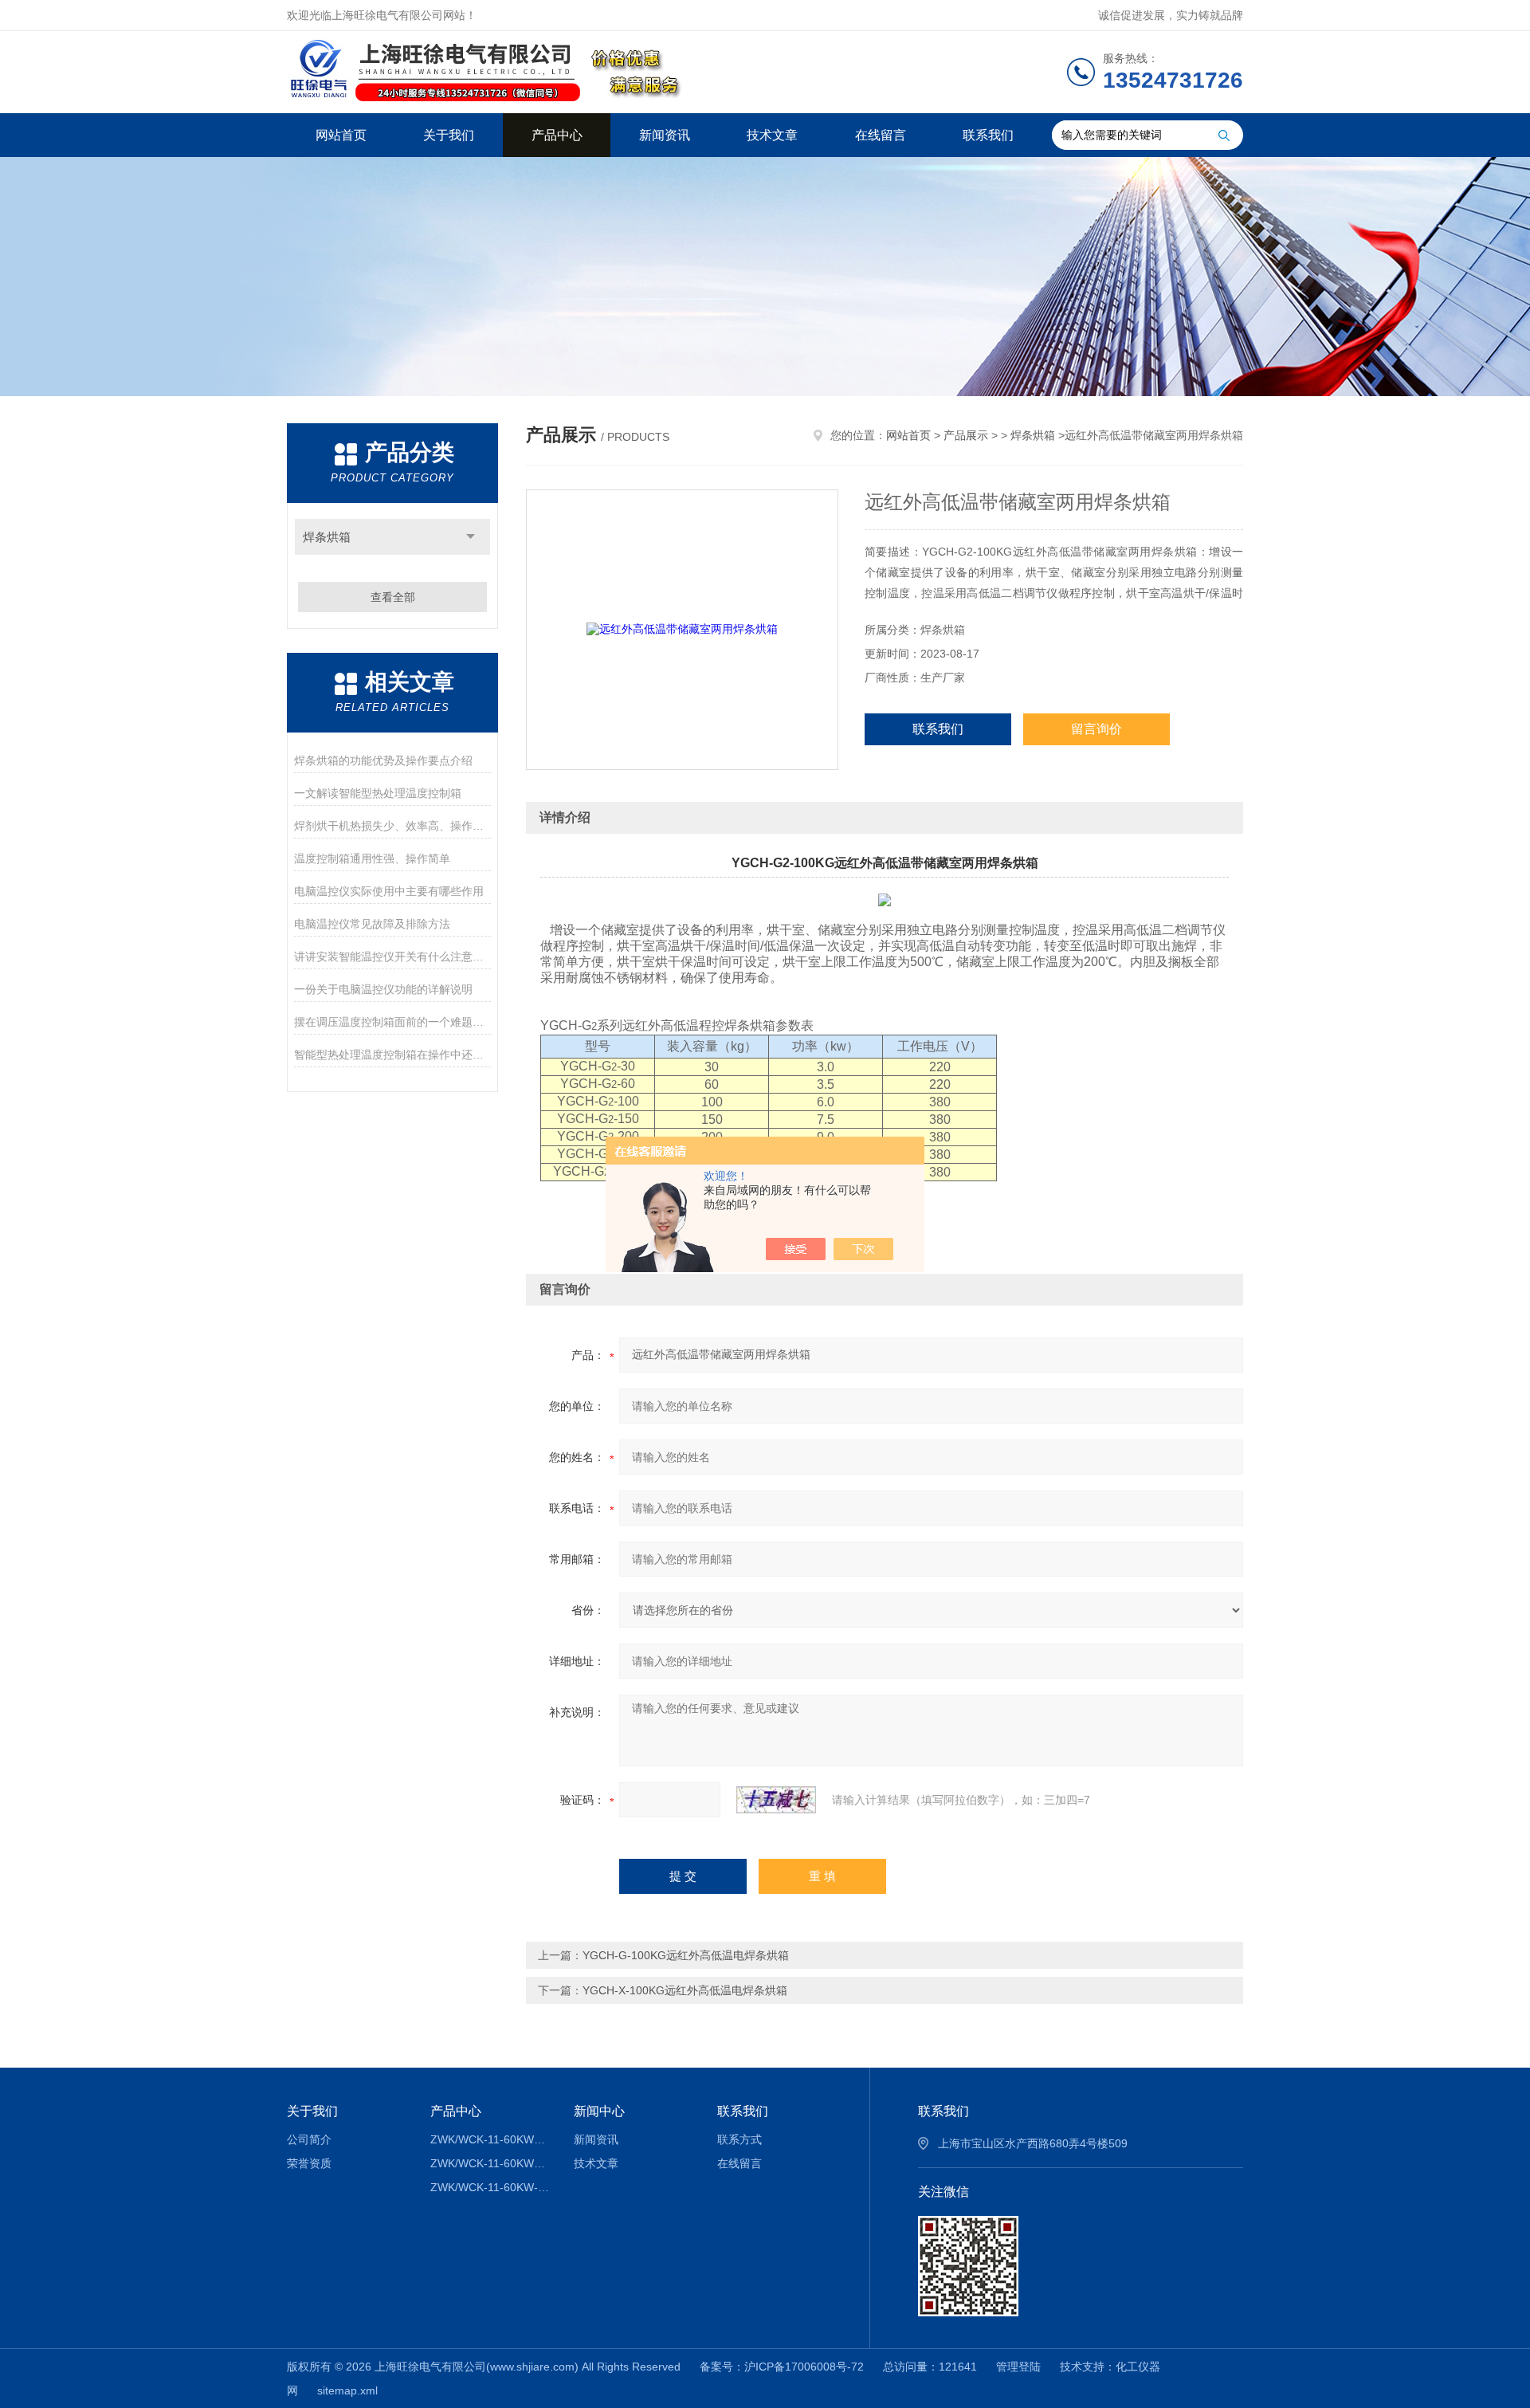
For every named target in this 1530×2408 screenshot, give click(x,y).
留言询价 (1096, 729)
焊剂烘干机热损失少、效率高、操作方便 (392, 826)
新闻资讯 (665, 135)
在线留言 (881, 135)
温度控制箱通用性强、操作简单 (372, 858)
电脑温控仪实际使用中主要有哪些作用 (389, 891)
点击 (471, 537)
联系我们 (988, 135)
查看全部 (393, 597)
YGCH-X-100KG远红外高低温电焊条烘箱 (685, 1990)
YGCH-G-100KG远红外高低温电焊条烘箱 (686, 1955)
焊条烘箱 (327, 537)
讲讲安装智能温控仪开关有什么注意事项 (392, 957)
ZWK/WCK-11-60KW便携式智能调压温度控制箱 (490, 2163)
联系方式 (739, 2139)
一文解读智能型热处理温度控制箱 (378, 793)
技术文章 (772, 135)
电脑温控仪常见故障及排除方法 (372, 924)
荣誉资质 (309, 2163)
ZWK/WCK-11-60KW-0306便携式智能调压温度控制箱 (490, 2187)
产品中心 (557, 135)
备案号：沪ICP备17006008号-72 (782, 2367)
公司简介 (309, 2139)
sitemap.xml (347, 2390)
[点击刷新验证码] (776, 1800)
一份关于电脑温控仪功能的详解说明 (383, 989)
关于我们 (449, 135)
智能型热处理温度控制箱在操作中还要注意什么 (392, 1055)
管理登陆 (1018, 2367)
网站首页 (341, 135)
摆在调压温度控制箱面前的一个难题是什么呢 (392, 1022)
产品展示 (966, 435)
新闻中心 (599, 2111)
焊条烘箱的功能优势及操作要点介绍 (383, 760)
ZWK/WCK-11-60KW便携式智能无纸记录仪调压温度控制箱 (490, 2139)
